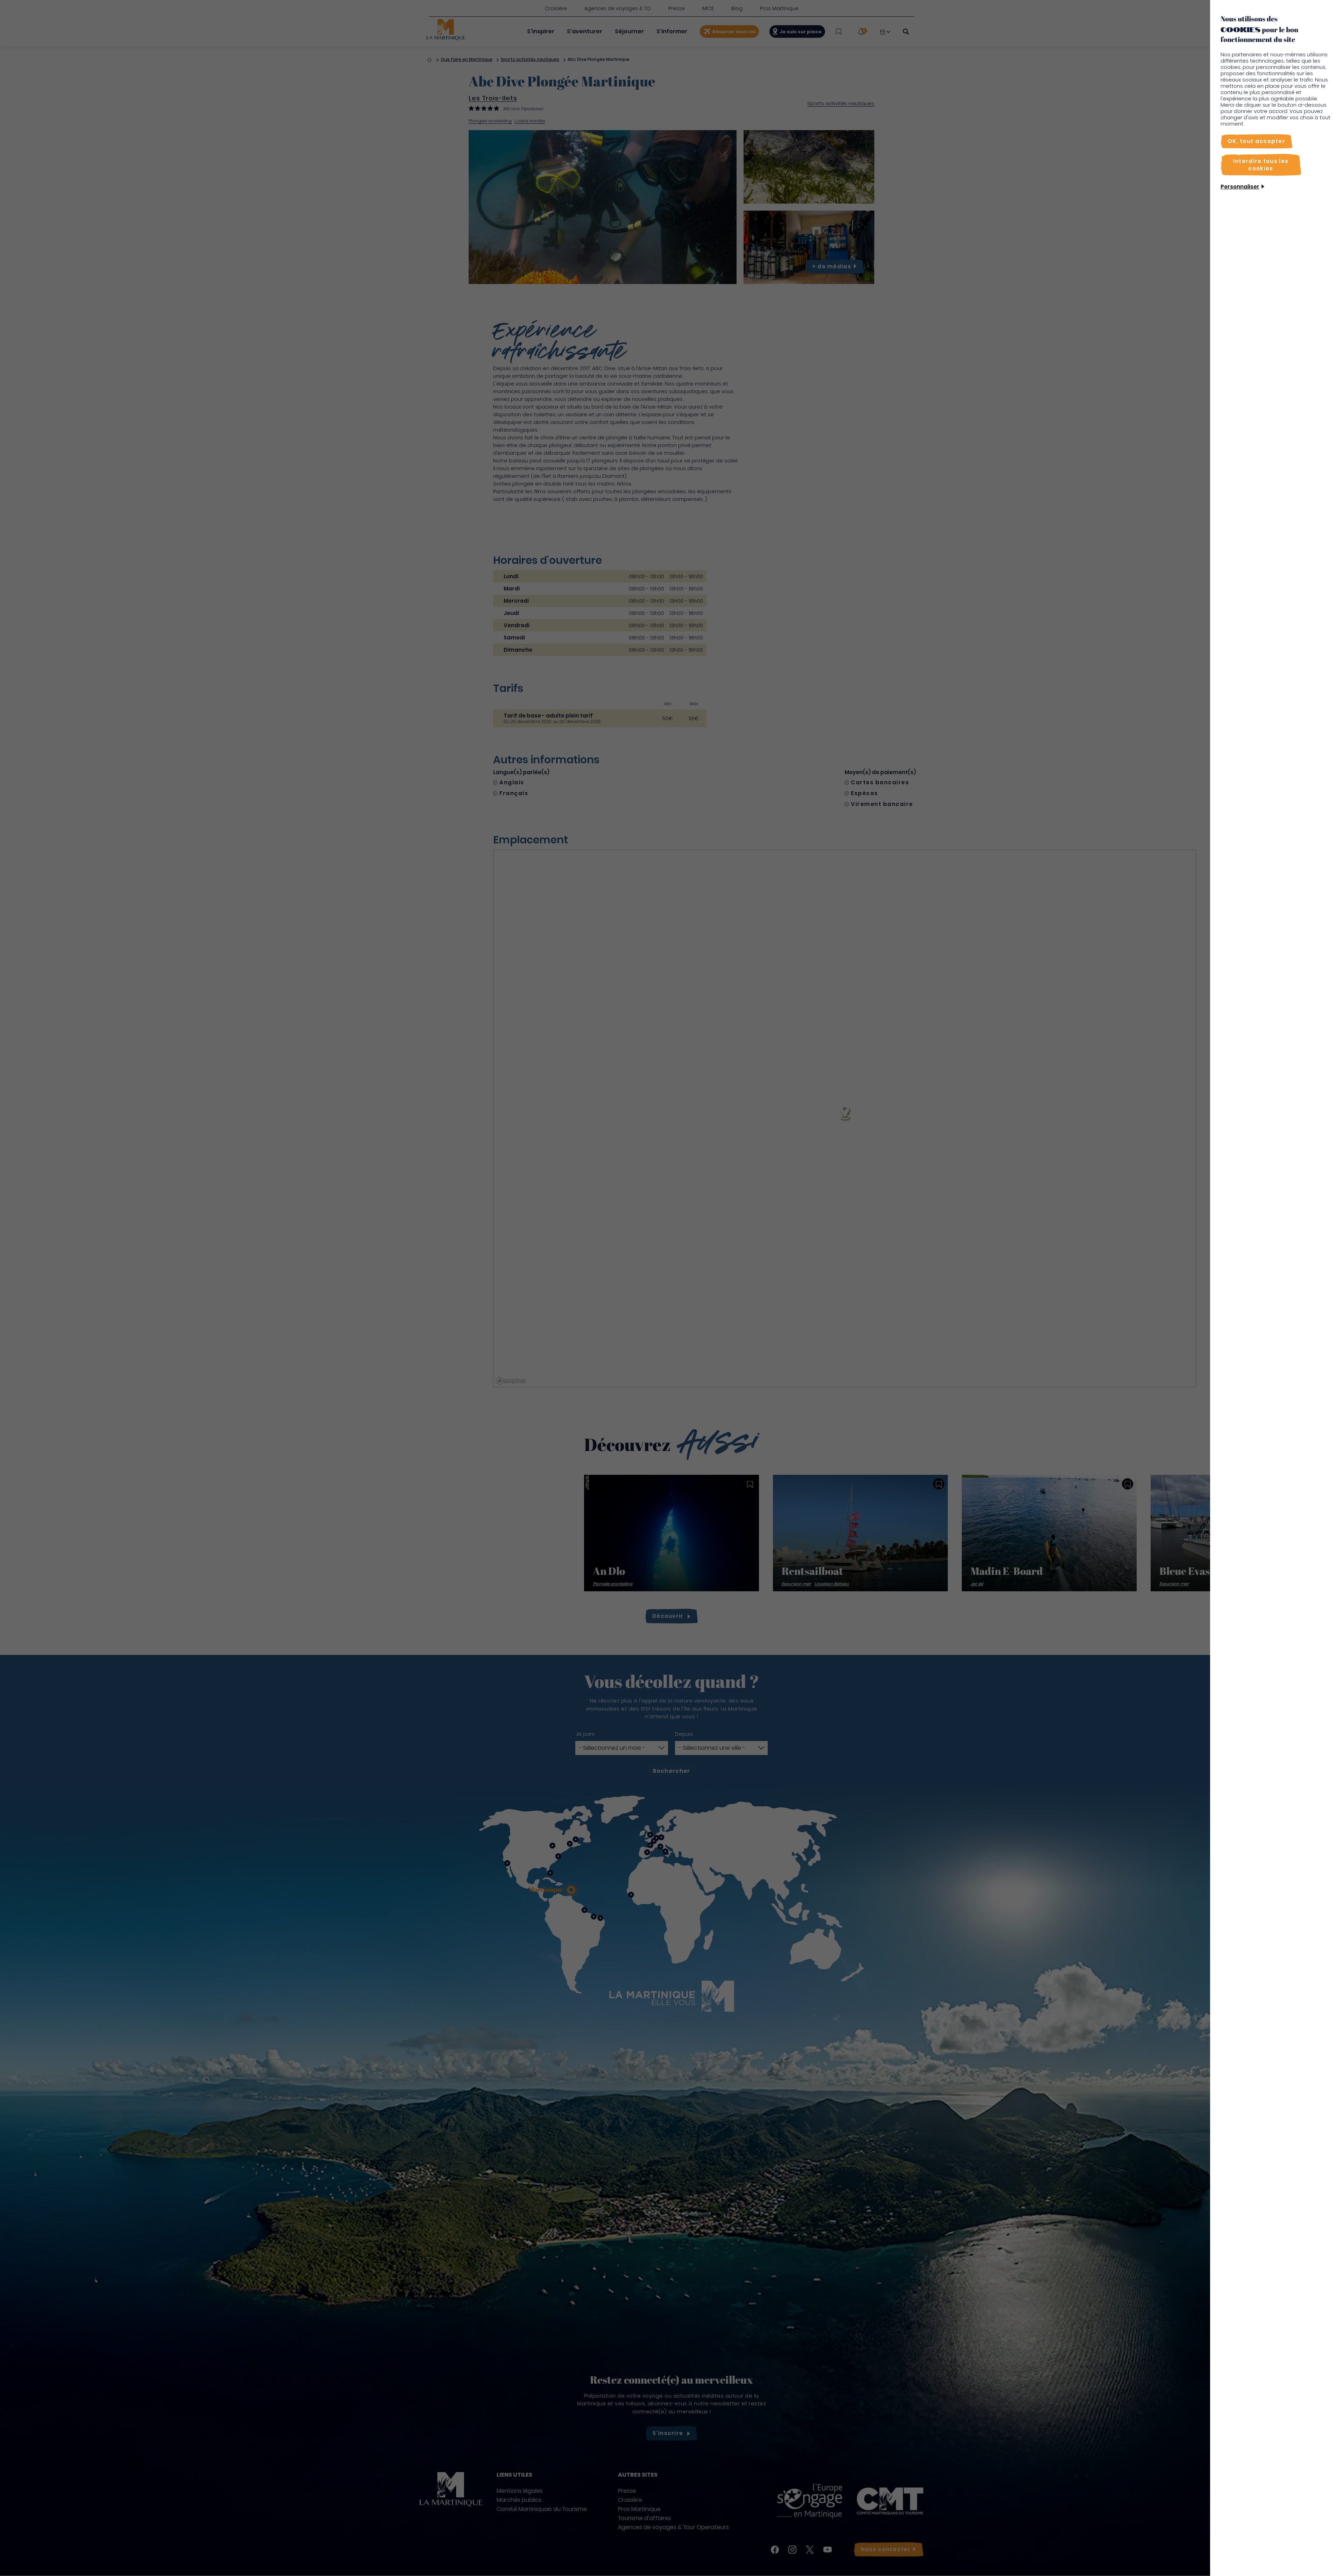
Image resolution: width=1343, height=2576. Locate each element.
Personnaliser (1240, 187)
